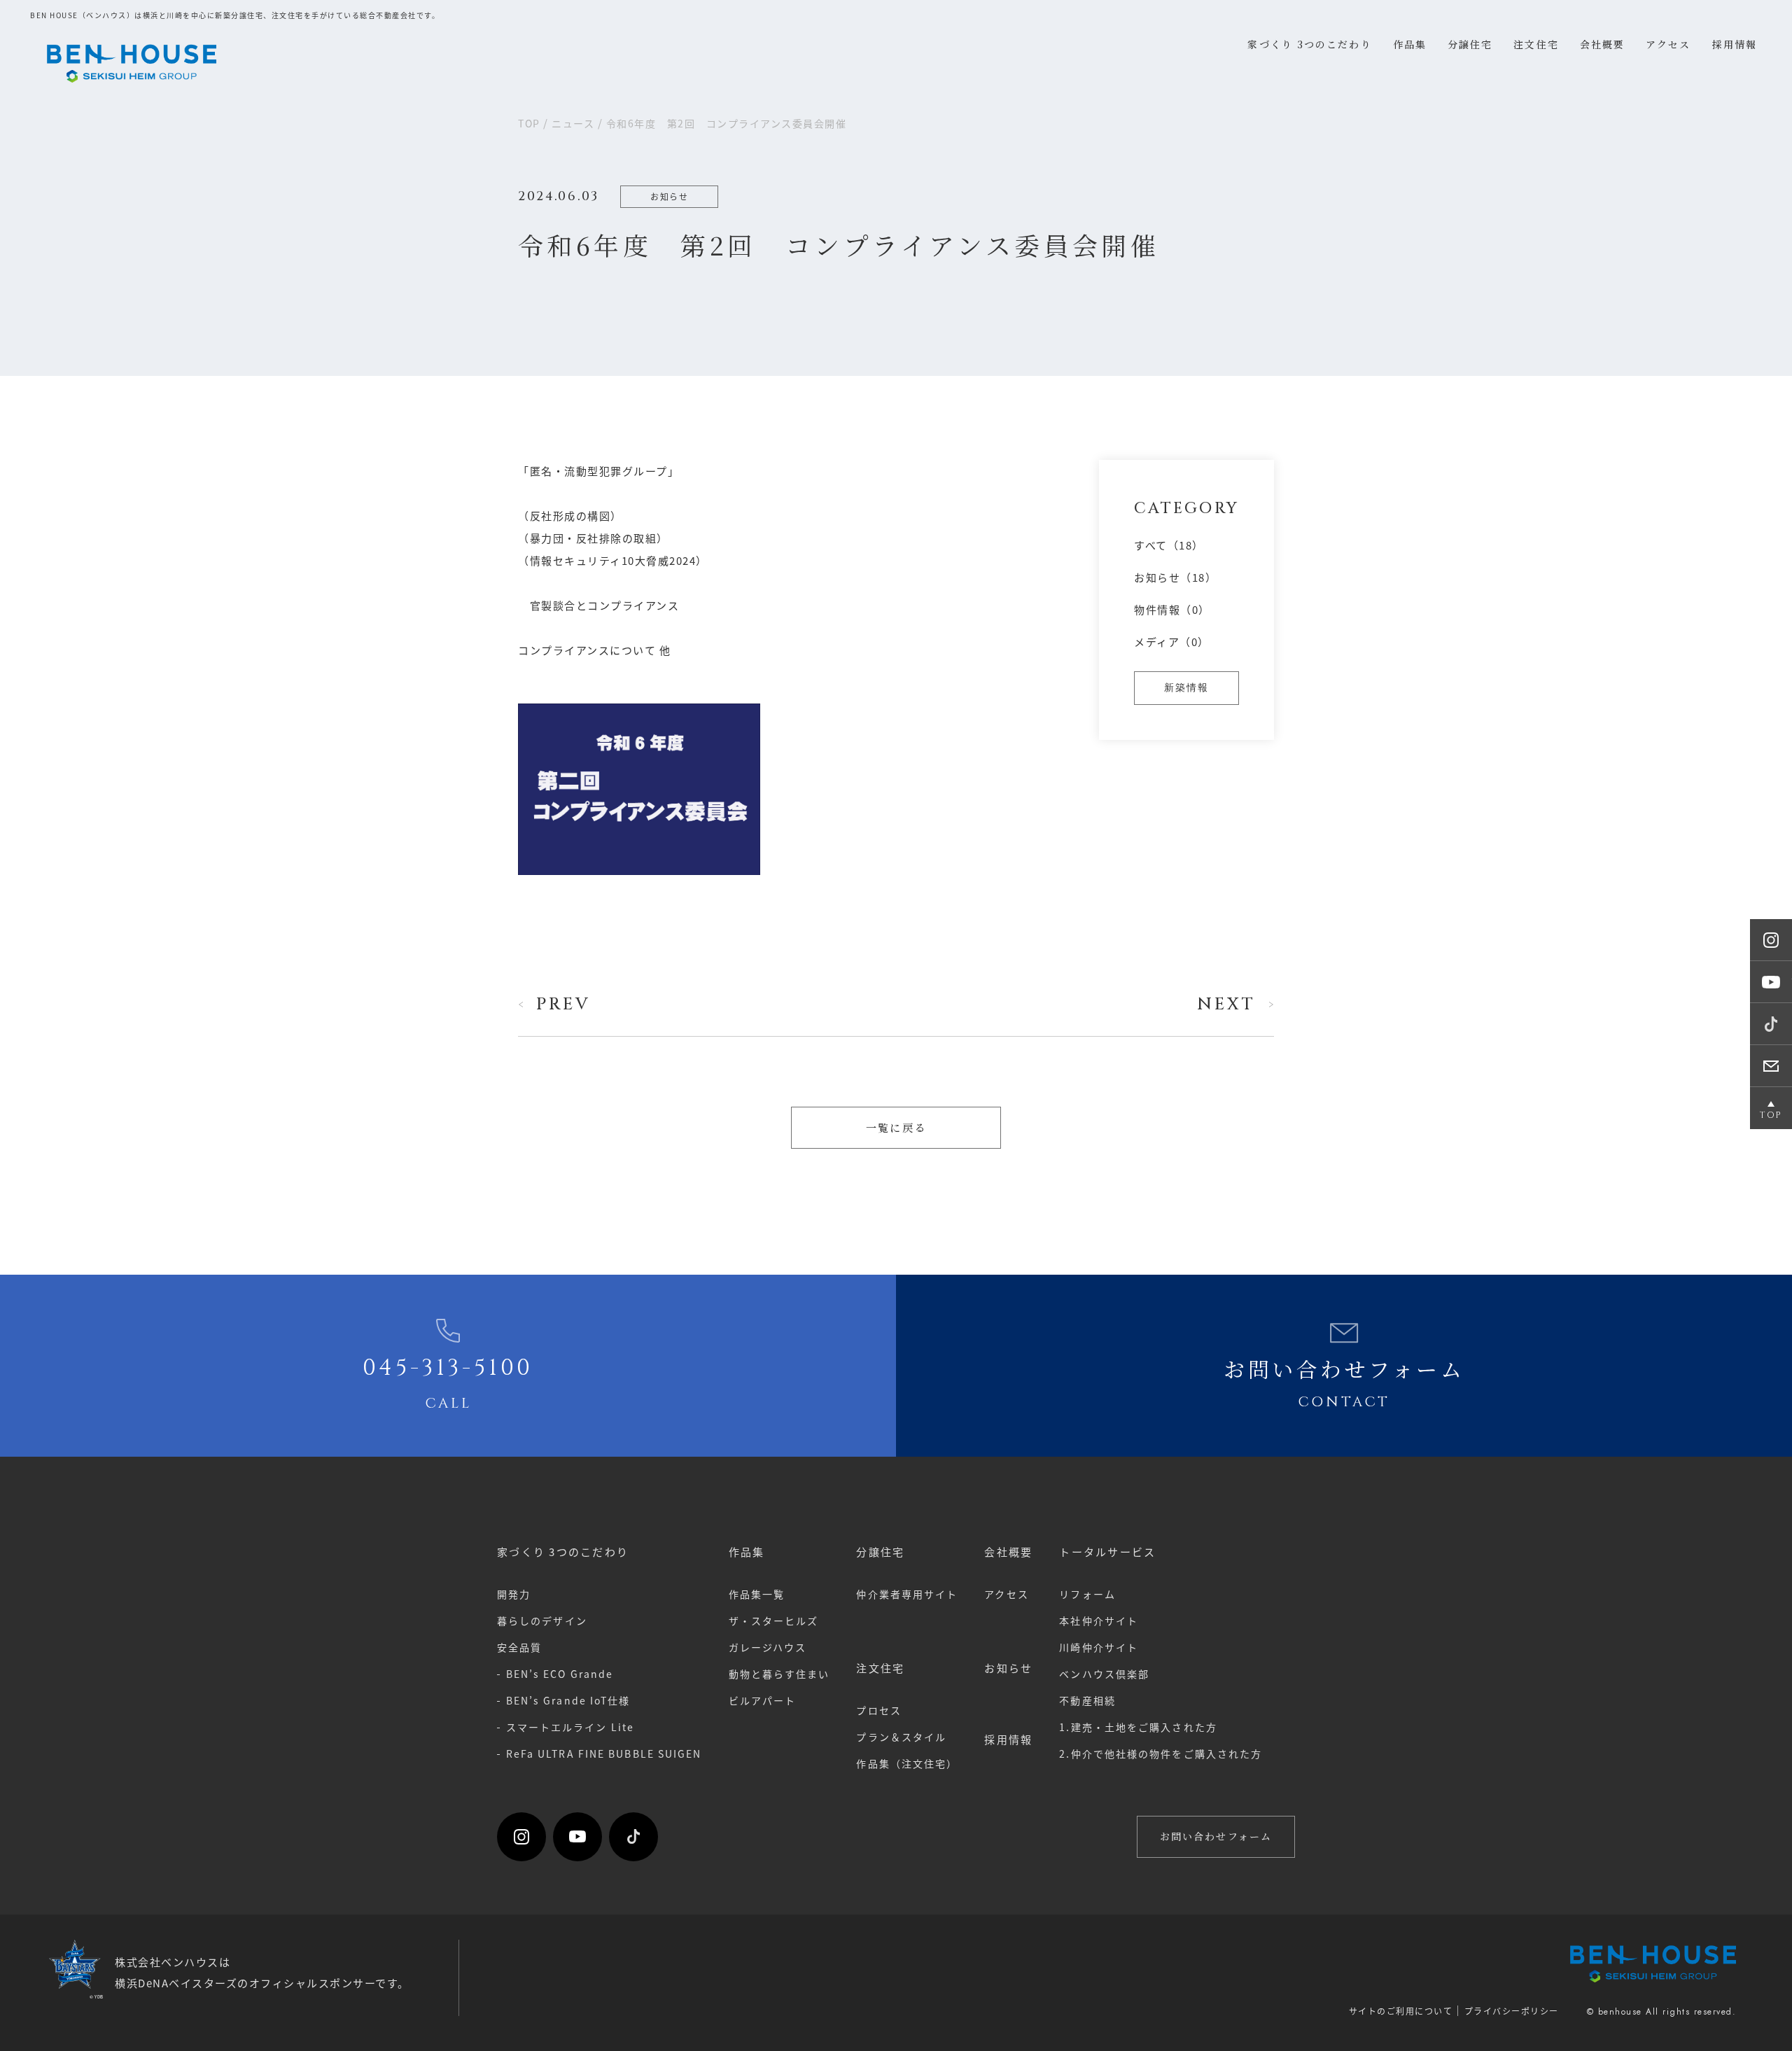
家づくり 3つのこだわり (563, 1552)
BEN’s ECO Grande (560, 1674)
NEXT (1226, 1004)
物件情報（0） (1172, 609)
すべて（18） (1169, 545)
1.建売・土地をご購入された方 (1138, 1727)
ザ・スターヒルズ (774, 1620)
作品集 (747, 1552)
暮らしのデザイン (542, 1620)
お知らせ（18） (1175, 577)
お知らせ (1008, 1668)
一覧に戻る (896, 1127)
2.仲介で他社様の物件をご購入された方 (1161, 1753)
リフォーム (1087, 1594)
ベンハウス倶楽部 (1104, 1674)
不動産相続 (1087, 1700)
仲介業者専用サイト (907, 1594)
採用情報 (1008, 1739)
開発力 (514, 1594)
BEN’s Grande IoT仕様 (568, 1700)
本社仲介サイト (1099, 1620)
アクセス (1006, 1594)
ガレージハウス (768, 1647)
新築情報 (1186, 688)
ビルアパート (763, 1700)
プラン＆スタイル (901, 1737)
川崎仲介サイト (1099, 1647)
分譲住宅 (880, 1552)
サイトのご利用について (1401, 2011)
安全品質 (519, 1647)
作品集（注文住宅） (907, 1763)
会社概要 (1008, 1552)
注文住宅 (880, 1668)
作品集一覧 (757, 1594)
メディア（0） (1172, 642)
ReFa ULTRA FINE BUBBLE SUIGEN (604, 1753)
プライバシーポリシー (1512, 2011)
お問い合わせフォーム (1216, 1836)
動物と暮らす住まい (779, 1674)
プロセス (878, 1710)
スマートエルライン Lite (570, 1727)
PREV (563, 1004)
